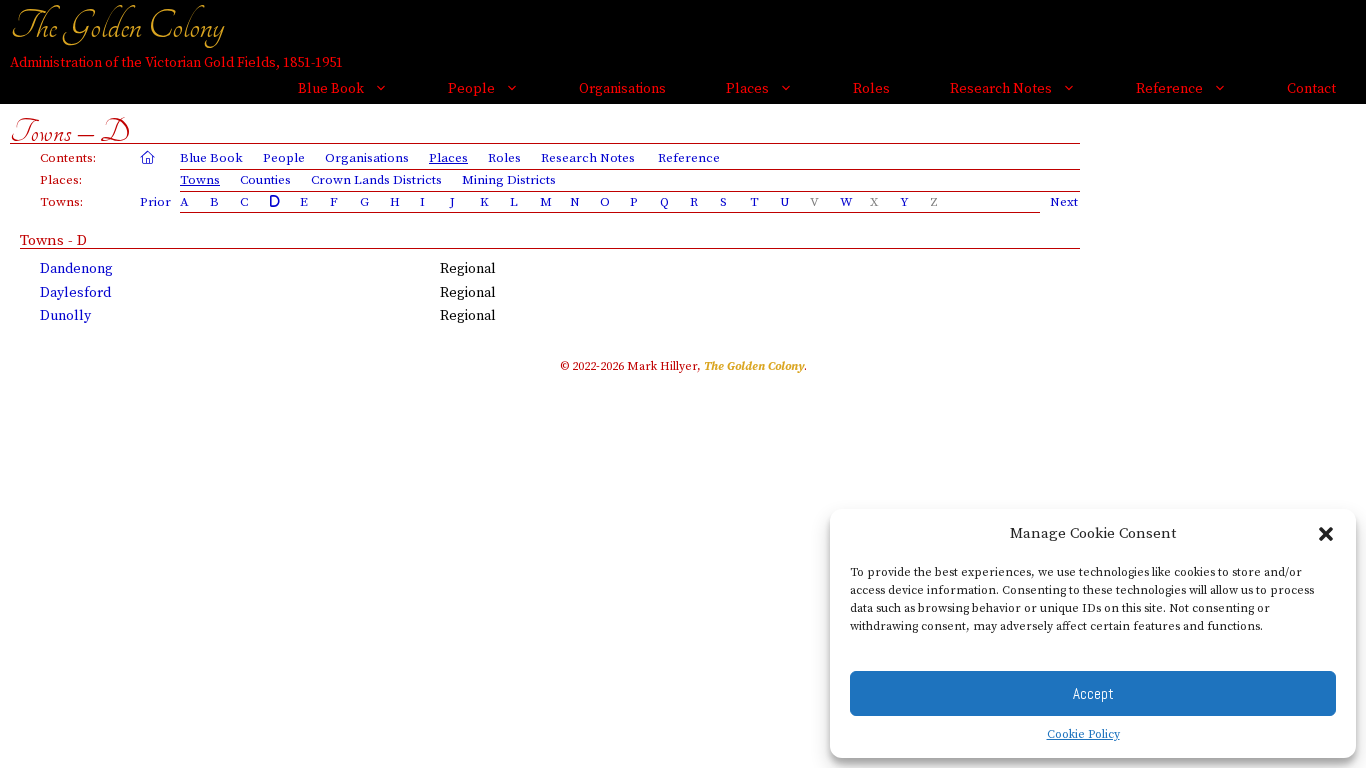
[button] (1326, 534)
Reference (1169, 89)
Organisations (622, 89)
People (471, 89)
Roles (871, 89)
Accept (1093, 693)
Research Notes (1001, 89)
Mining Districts (509, 180)
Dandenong (76, 269)
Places (747, 89)
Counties (265, 180)
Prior (155, 202)
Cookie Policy (1083, 734)
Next (1064, 202)
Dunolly (65, 316)
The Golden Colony (117, 26)
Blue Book (331, 89)
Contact (1311, 89)
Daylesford (75, 293)
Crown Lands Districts (376, 180)
